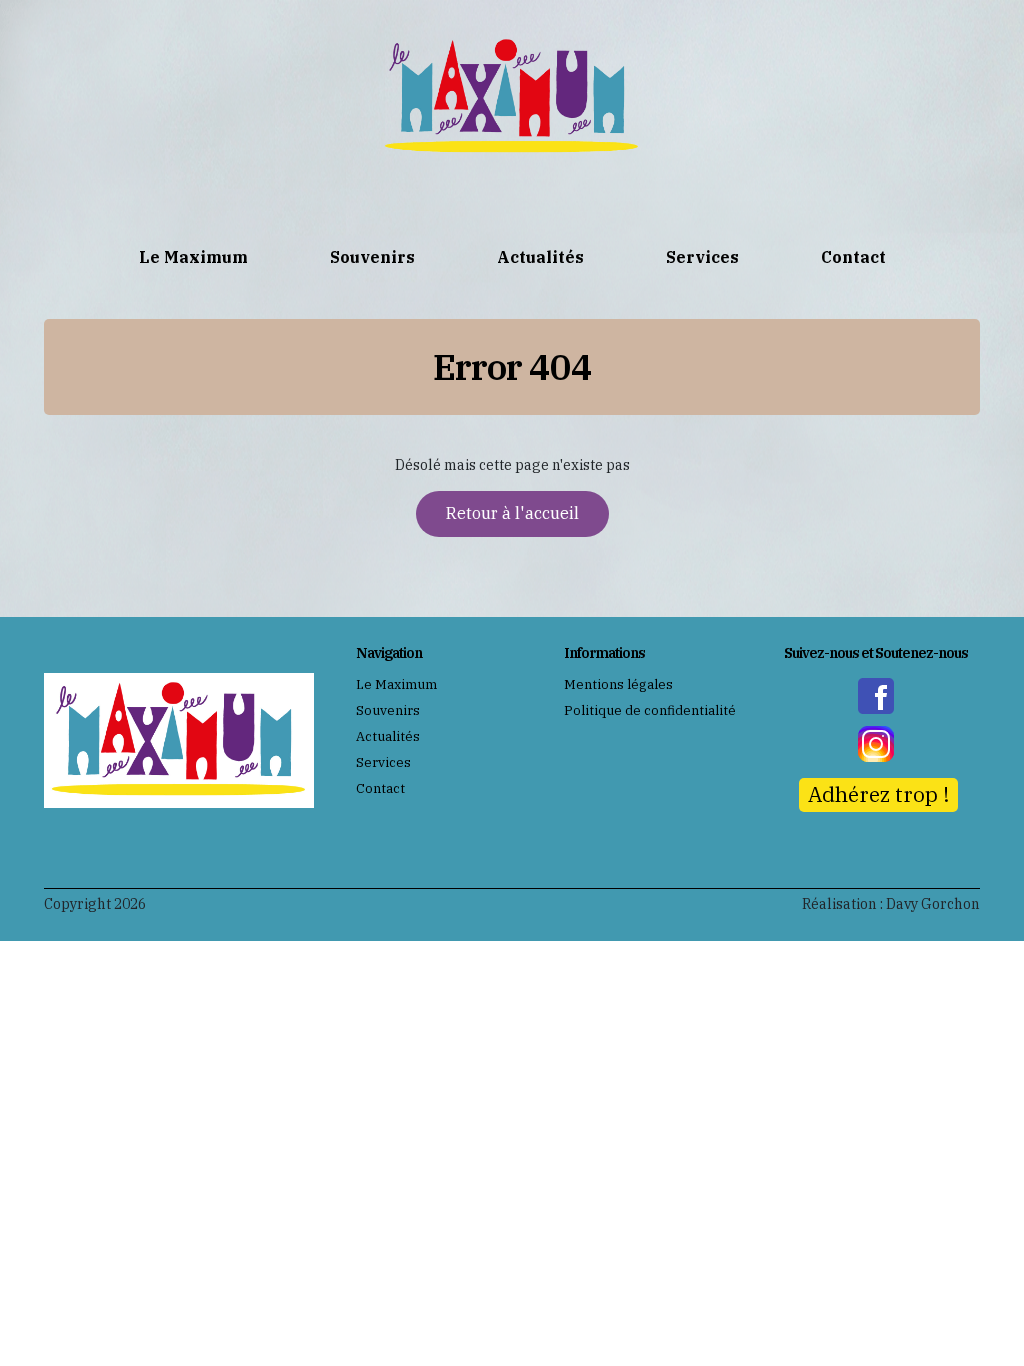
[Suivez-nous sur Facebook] (876, 696)
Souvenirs (372, 257)
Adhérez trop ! (878, 794)
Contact (853, 257)
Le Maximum (193, 257)
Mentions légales (618, 684)
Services (702, 257)
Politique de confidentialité (650, 710)
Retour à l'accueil (512, 513)
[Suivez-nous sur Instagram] (876, 744)
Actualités (540, 257)
